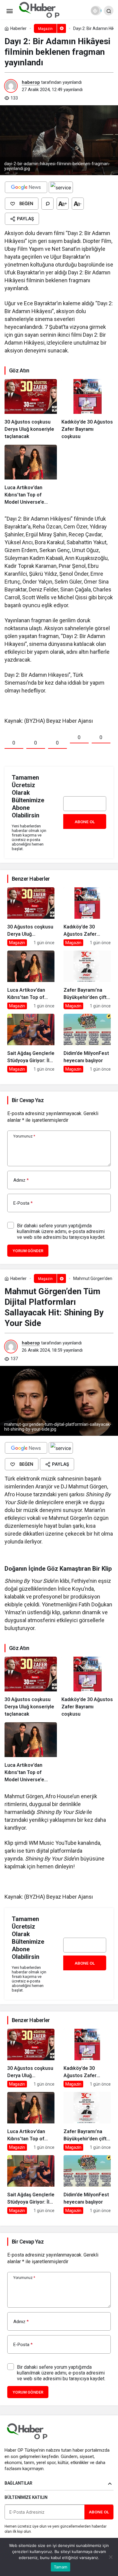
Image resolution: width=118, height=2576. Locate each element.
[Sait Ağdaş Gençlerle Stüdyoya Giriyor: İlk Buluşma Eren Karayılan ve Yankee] (31, 1043)
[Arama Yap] (109, 11)
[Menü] (9, 11)
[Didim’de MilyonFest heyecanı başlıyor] (87, 1043)
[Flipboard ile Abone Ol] (61, 187)
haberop (31, 82)
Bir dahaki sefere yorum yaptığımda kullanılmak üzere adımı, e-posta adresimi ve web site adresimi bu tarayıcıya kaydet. (61, 1231)
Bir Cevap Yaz (28, 1100)
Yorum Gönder (28, 1251)
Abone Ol (85, 822)
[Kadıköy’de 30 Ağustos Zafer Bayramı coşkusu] (88, 410)
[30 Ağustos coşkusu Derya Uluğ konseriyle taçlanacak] (31, 410)
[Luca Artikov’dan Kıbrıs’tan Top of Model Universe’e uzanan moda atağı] (31, 475)
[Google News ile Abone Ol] (26, 187)
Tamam (61, 2567)
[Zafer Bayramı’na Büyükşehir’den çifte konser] (87, 980)
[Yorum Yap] (48, 204)
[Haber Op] (39, 10)
